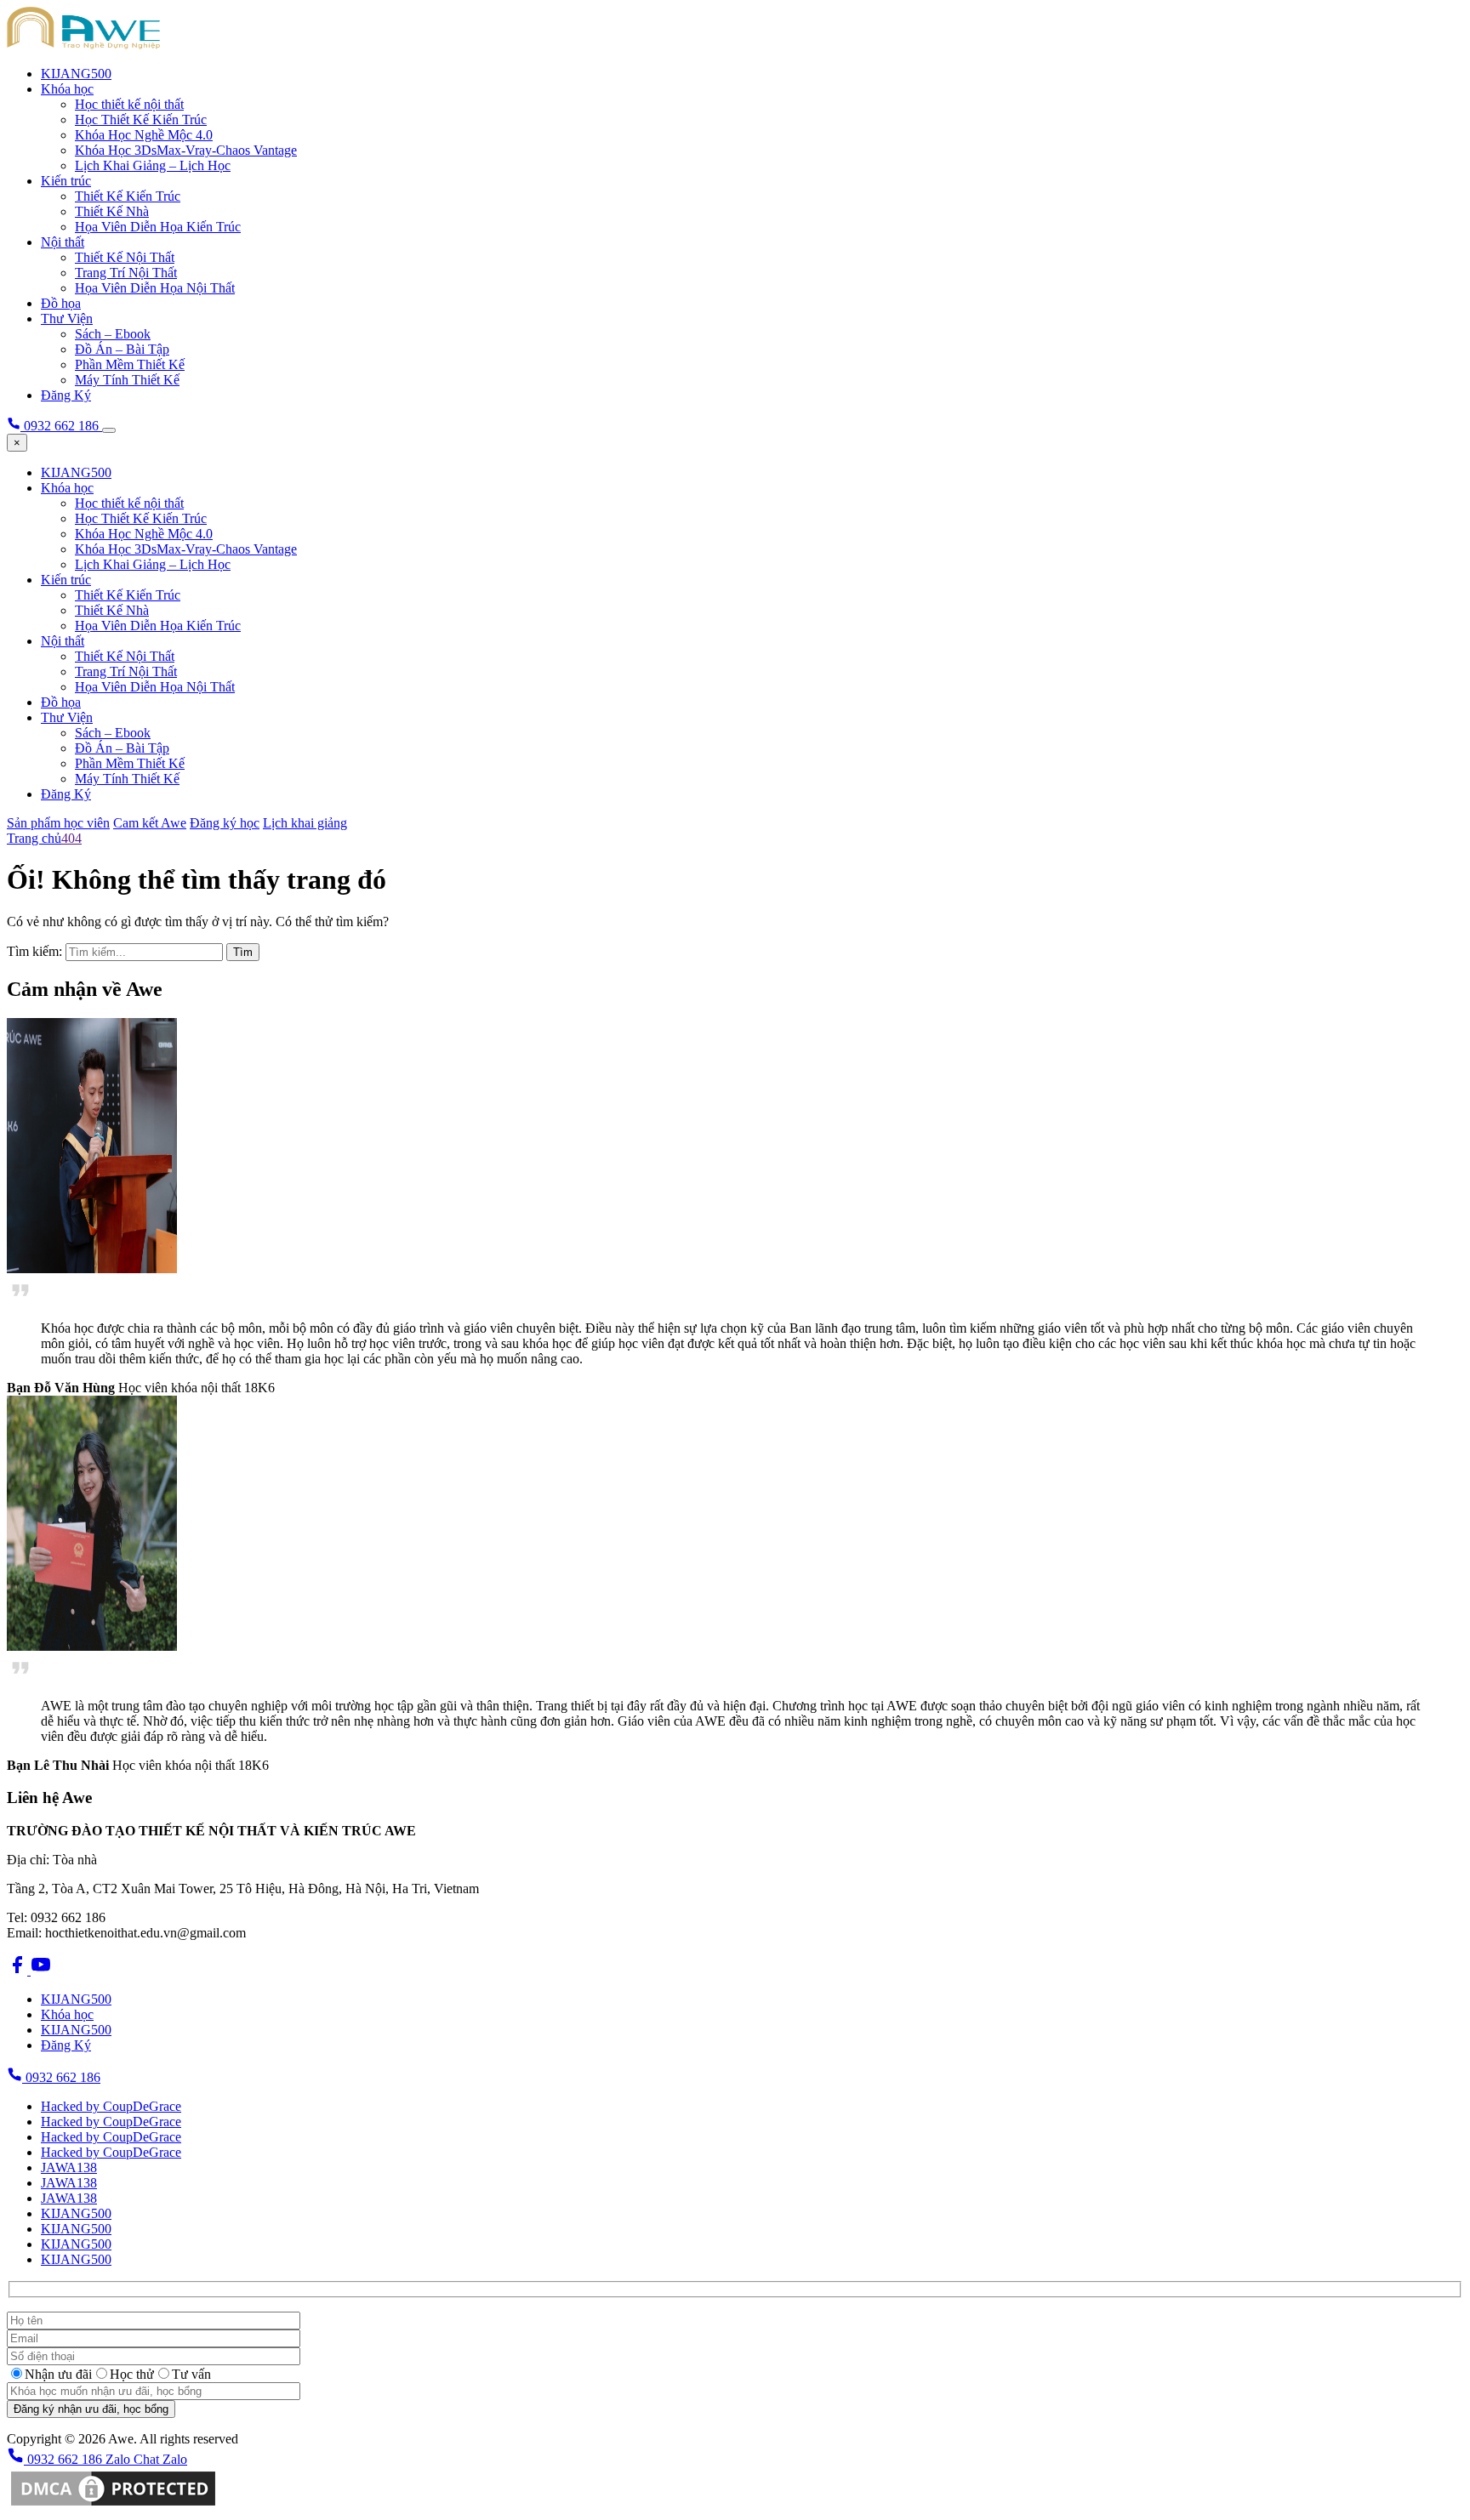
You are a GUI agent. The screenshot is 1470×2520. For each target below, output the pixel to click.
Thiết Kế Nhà (112, 211)
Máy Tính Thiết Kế (127, 380)
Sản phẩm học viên (58, 823)
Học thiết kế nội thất (129, 104)
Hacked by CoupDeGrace (111, 2106)
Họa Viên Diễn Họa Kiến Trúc (158, 227)
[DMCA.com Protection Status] (113, 2505)
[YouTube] (41, 1970)
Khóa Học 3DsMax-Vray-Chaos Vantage (186, 150)
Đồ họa (61, 303)
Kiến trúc (66, 181)
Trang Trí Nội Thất (126, 273)
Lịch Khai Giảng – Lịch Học (153, 165)
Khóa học (67, 89)
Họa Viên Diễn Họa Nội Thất (155, 288)
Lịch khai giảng (305, 823)
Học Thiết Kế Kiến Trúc (141, 119)
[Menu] (109, 430)
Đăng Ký (66, 395)
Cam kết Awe (150, 823)
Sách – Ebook (113, 334)
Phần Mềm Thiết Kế (130, 364)
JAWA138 (69, 2167)
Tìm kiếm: (34, 951)
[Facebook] (19, 1970)
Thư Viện (67, 319)
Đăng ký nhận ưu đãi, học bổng (91, 2409)
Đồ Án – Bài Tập (122, 349)
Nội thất (63, 242)
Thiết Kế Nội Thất (125, 257)
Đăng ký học (225, 823)
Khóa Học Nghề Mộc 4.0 (144, 135)
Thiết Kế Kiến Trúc (128, 196)
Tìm (243, 952)
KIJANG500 (76, 74)
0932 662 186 (61, 2077)
